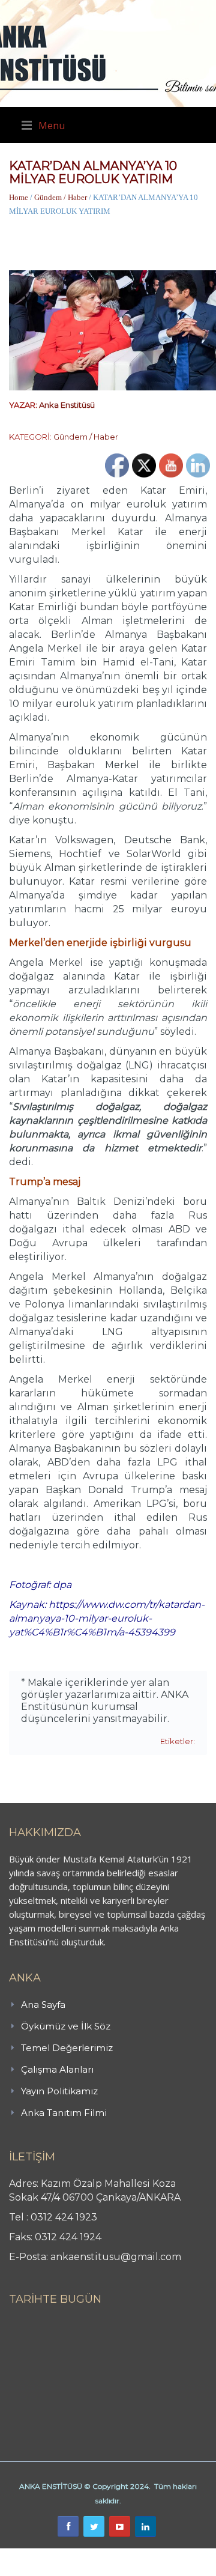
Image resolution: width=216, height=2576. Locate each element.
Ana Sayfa (43, 2005)
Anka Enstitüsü (67, 405)
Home (19, 197)
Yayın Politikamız (59, 2091)
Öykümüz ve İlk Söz (66, 2026)
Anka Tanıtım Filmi (64, 2113)
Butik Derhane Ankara (44, 2555)
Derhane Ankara (123, 2555)
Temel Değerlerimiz (67, 2048)
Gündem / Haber (61, 197)
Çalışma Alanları (57, 2069)
